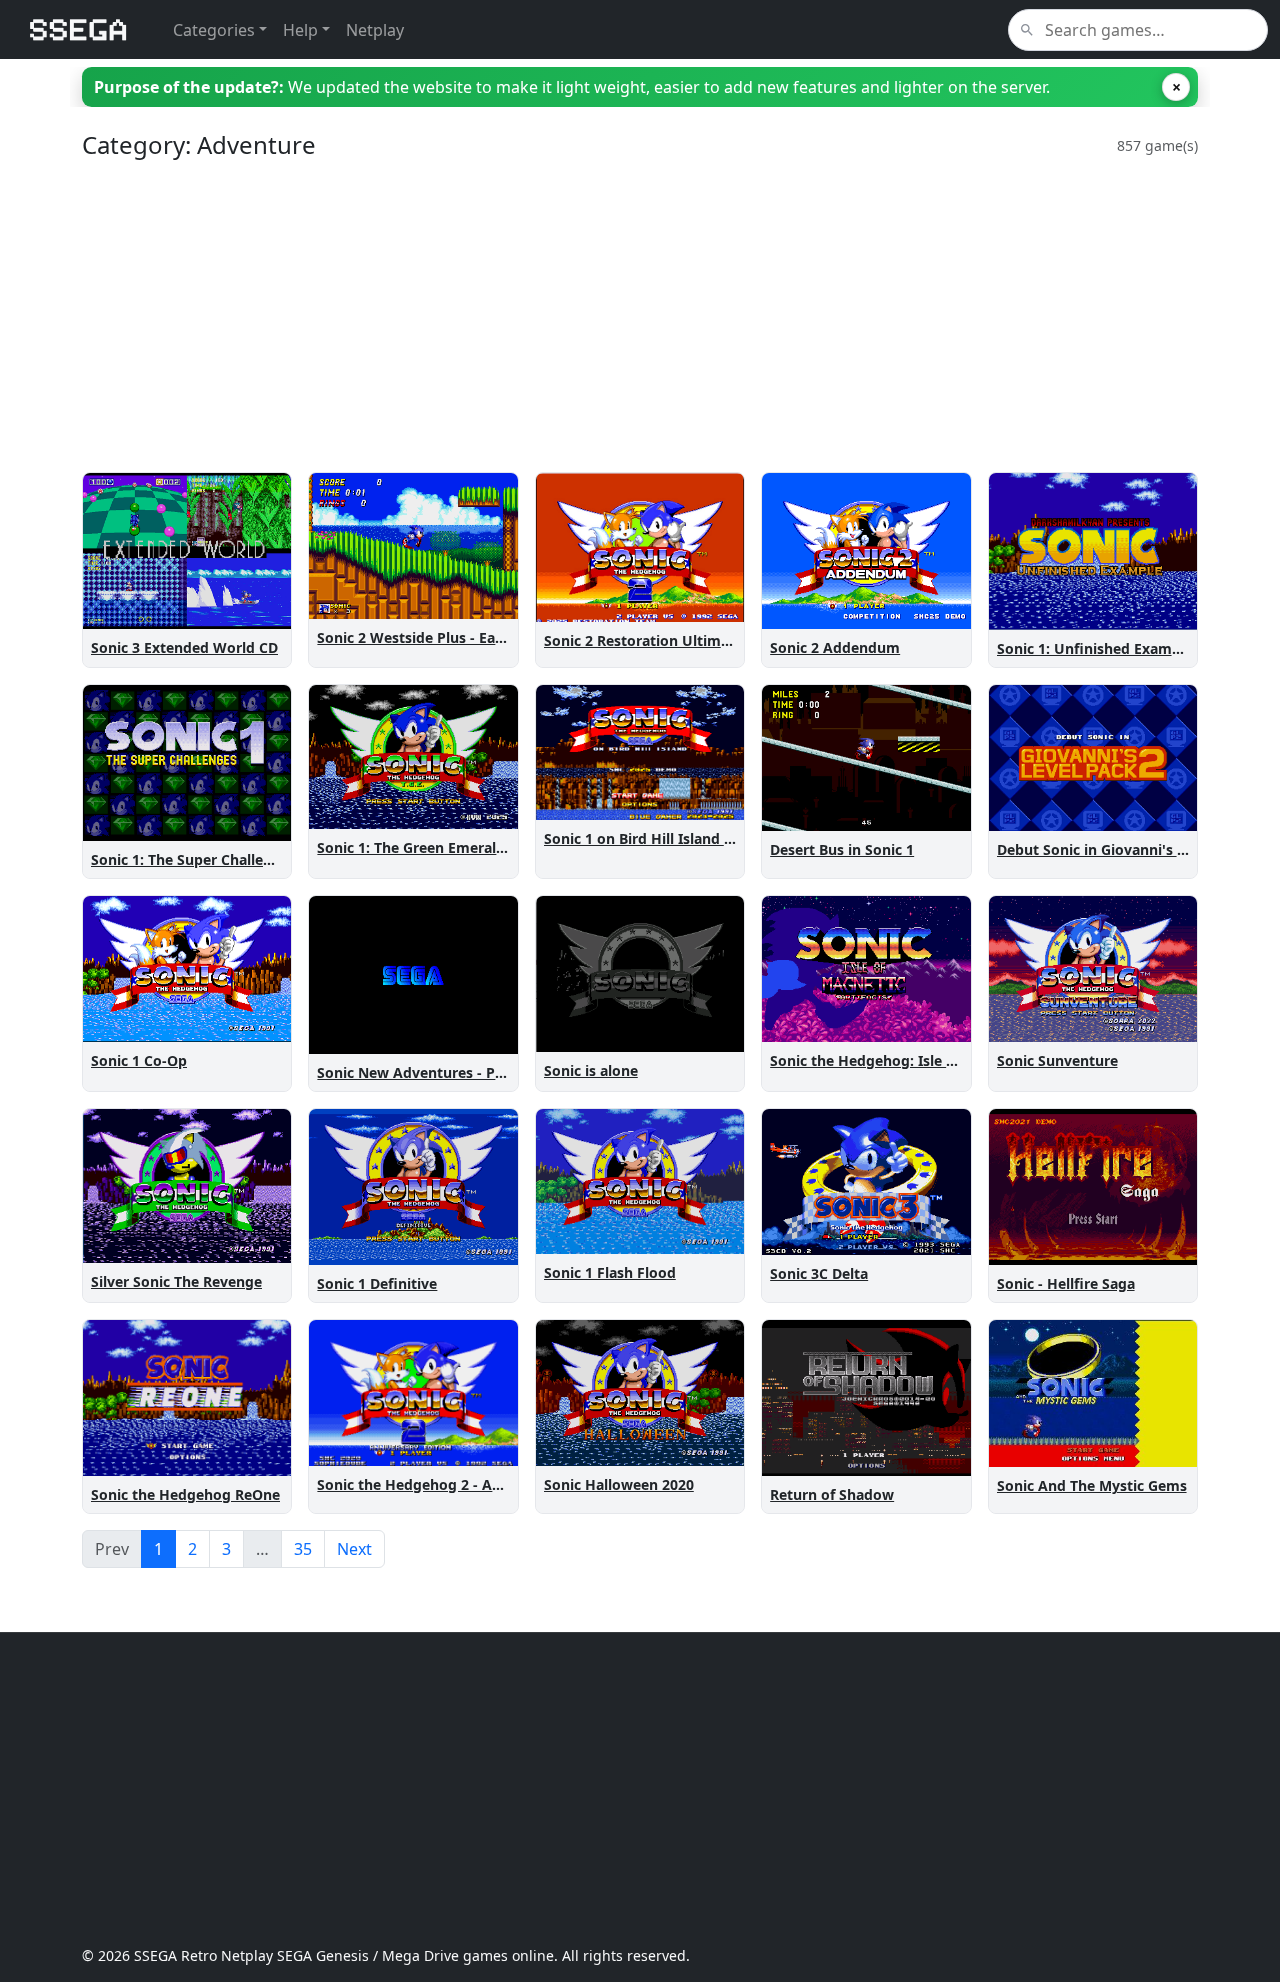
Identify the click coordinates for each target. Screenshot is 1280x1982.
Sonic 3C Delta (819, 1273)
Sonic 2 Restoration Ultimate (643, 640)
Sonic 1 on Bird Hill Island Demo (654, 838)
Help (300, 30)
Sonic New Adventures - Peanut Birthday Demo (480, 1072)
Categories (214, 30)
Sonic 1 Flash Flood (610, 1272)
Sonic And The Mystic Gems (1092, 1485)
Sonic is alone (591, 1070)
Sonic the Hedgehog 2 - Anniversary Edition (467, 1484)
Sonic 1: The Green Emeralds (414, 847)
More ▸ (254, 609)
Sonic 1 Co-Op (139, 1060)
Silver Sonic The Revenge (176, 1281)
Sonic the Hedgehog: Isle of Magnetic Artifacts (930, 1060)
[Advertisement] (640, 316)
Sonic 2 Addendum (835, 647)
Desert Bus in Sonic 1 (842, 849)
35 (303, 1549)
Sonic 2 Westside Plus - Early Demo (437, 637)
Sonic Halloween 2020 (619, 1484)
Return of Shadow (832, 1494)
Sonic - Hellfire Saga (1066, 1283)
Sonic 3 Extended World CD (184, 647)
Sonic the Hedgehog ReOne (185, 1494)
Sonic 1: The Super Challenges (193, 859)
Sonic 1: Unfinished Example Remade (1125, 648)
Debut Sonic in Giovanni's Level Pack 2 (1129, 849)
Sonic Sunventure (1057, 1060)
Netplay (375, 30)
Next (354, 1549)
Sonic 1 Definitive (377, 1283)
